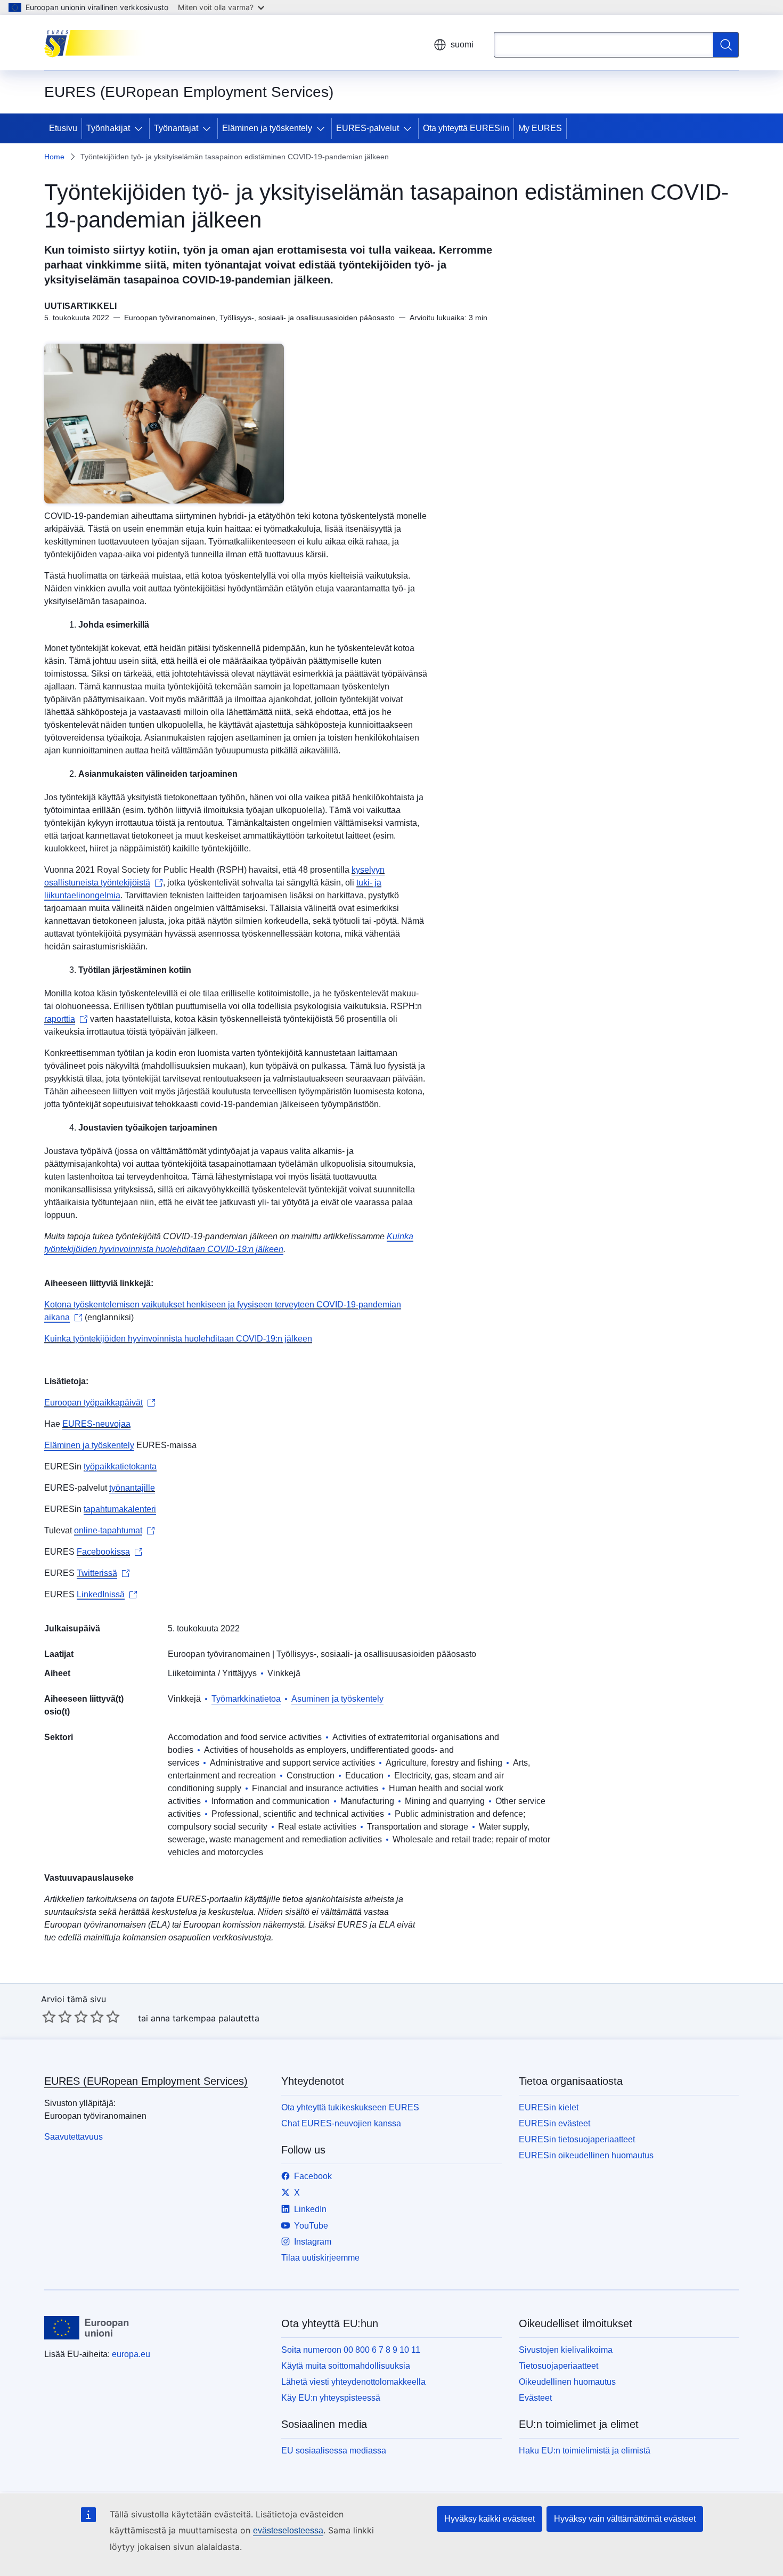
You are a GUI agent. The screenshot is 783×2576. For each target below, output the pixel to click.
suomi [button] (462, 44)
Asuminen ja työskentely (337, 1699)
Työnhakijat (108, 128)
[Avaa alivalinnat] (141, 128)
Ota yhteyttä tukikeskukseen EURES (350, 2107)
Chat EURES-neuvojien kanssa (341, 2123)
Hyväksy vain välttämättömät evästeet (625, 2519)
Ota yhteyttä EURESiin (466, 128)
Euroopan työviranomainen (219, 1654)
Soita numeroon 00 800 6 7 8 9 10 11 (351, 2350)
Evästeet (535, 2398)
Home (54, 157)
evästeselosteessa (288, 2530)
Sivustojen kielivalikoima (566, 2350)
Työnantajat (176, 128)
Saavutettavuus (74, 2137)
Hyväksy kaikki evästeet (490, 2519)
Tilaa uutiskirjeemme (320, 2258)
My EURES (540, 128)
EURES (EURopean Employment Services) (146, 2081)
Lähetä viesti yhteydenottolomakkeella (353, 2382)
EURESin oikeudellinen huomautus (586, 2155)
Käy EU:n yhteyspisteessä (331, 2398)
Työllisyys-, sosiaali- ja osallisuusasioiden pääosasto (376, 1654)
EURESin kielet (549, 2107)
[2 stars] (57, 2017)
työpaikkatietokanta (120, 1466)
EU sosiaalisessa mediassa (334, 2451)
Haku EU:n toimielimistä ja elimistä (585, 2451)
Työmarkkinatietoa (246, 1699)
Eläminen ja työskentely (267, 128)
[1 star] (49, 2017)
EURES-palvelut (368, 128)
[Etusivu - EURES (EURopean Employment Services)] (98, 43)
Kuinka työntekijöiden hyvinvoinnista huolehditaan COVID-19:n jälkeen (178, 1339)
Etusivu (63, 128)
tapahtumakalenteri (120, 1509)
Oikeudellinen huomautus (567, 2382)
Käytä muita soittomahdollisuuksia (346, 2366)
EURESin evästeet (554, 2123)
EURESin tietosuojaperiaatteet (577, 2139)
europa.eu (131, 2354)
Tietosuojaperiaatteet (558, 2366)
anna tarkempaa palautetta (205, 2018)
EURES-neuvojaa (96, 1424)
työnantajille (132, 1488)
